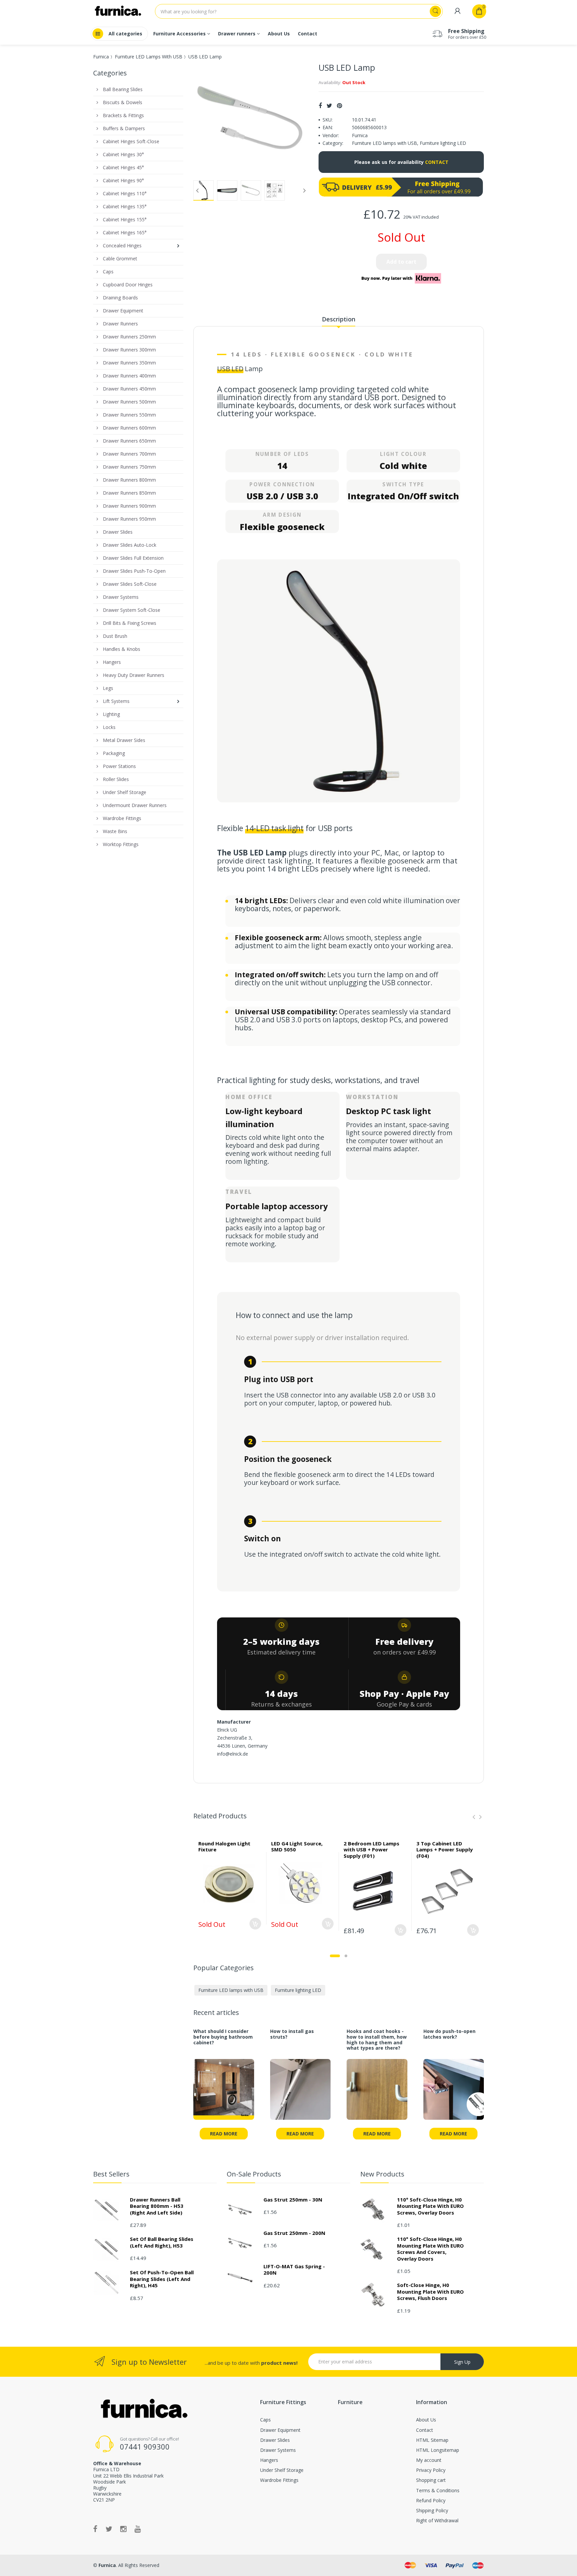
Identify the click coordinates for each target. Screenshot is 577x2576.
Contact (425, 2430)
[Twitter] (329, 105)
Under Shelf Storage (282, 2470)
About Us (426, 2420)
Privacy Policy (431, 2470)
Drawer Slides (275, 2440)
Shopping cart (431, 2480)
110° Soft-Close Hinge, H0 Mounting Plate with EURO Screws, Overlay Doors (430, 2206)
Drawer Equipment (280, 2430)
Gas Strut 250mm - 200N (294, 2233)
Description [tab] (339, 319)
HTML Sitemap (432, 2440)
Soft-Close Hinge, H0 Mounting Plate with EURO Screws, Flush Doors (430, 2291)
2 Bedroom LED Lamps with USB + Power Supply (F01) (371, 1850)
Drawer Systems (278, 2450)
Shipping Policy (432, 2510)
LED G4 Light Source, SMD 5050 (297, 1847)
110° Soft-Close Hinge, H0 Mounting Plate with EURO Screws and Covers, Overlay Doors (430, 2249)
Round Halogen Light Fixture (224, 1847)
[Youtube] (138, 2529)
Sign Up (462, 2362)
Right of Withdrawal (437, 2520)
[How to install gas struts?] (301, 2093)
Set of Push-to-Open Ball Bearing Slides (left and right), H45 (162, 2279)
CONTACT (437, 162)
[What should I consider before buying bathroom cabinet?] (224, 2093)
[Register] (457, 11)
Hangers (269, 2460)
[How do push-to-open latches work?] (454, 2093)
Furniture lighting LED (443, 143)
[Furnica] (143, 2409)
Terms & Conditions (438, 2490)
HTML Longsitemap (438, 2450)
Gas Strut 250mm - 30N (293, 2200)
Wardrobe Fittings (279, 2480)
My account (429, 2460)
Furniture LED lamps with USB (384, 143)
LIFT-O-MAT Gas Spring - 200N (294, 2270)
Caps (265, 2420)
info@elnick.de (233, 1754)
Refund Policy (431, 2500)
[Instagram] (123, 2529)
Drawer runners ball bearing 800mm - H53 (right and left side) (157, 2206)
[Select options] (255, 1924)
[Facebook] (320, 105)
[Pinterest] (339, 105)
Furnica (101, 57)
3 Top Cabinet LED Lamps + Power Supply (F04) (445, 1850)
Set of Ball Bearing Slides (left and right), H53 (162, 2242)
